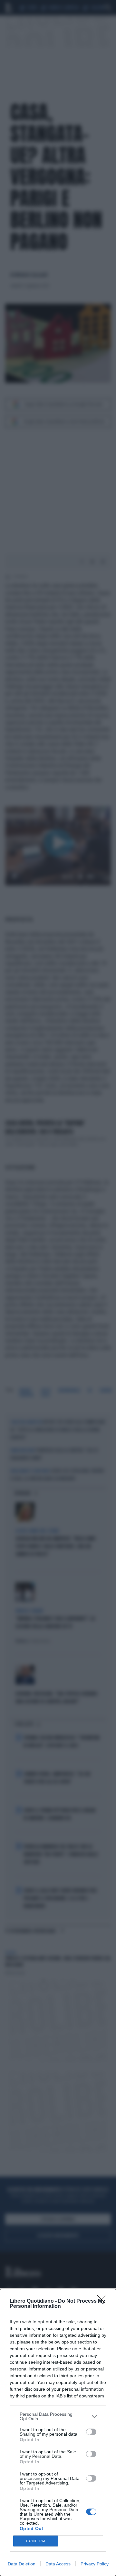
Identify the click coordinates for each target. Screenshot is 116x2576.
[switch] (91, 2432)
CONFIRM (36, 2541)
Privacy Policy (95, 2564)
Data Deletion (22, 2564)
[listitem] (58, 2416)
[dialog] (58, 2432)
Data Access (58, 2564)
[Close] (103, 2301)
